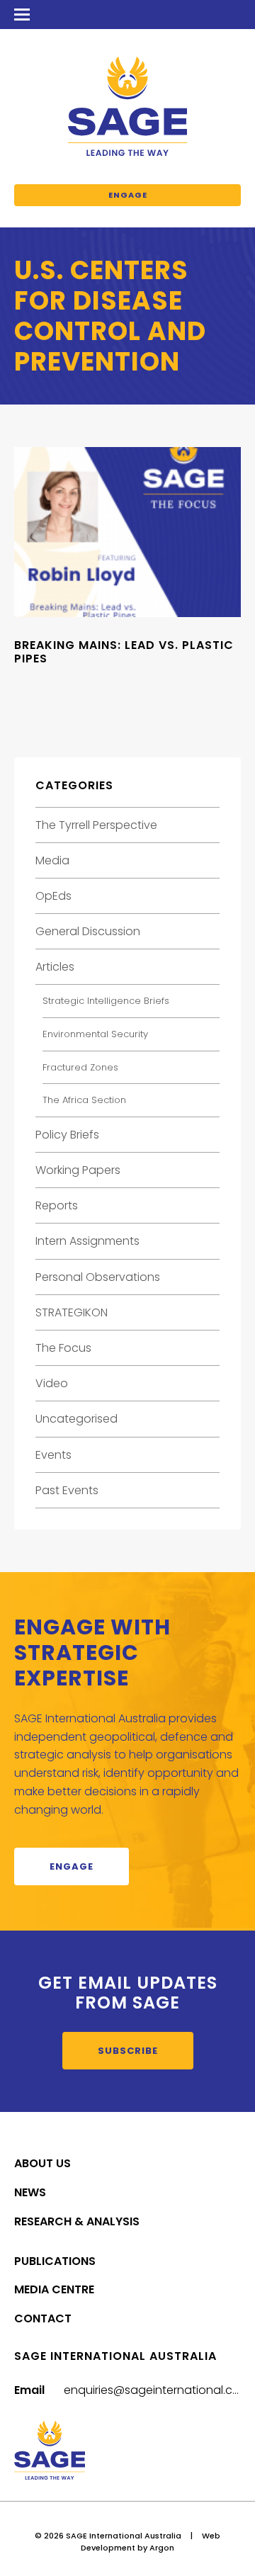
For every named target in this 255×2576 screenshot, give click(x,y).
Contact (43, 2318)
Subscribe (128, 2051)
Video (52, 1383)
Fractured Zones (80, 1067)
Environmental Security (95, 1034)
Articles (55, 967)
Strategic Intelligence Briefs (106, 1001)
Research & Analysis (77, 2221)
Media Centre (54, 2289)
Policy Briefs (67, 1135)
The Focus (63, 1348)
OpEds (53, 896)
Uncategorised (76, 1419)
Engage (128, 195)
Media (52, 860)
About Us (42, 2163)
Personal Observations (98, 1277)
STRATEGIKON (72, 1312)
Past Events (67, 1490)
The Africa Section (84, 1100)
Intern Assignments (87, 1241)
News (30, 2192)
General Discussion (88, 931)
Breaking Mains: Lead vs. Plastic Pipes (124, 652)
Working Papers (78, 1170)
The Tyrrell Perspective (96, 825)
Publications (55, 2261)
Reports (57, 1205)
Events (53, 1455)
